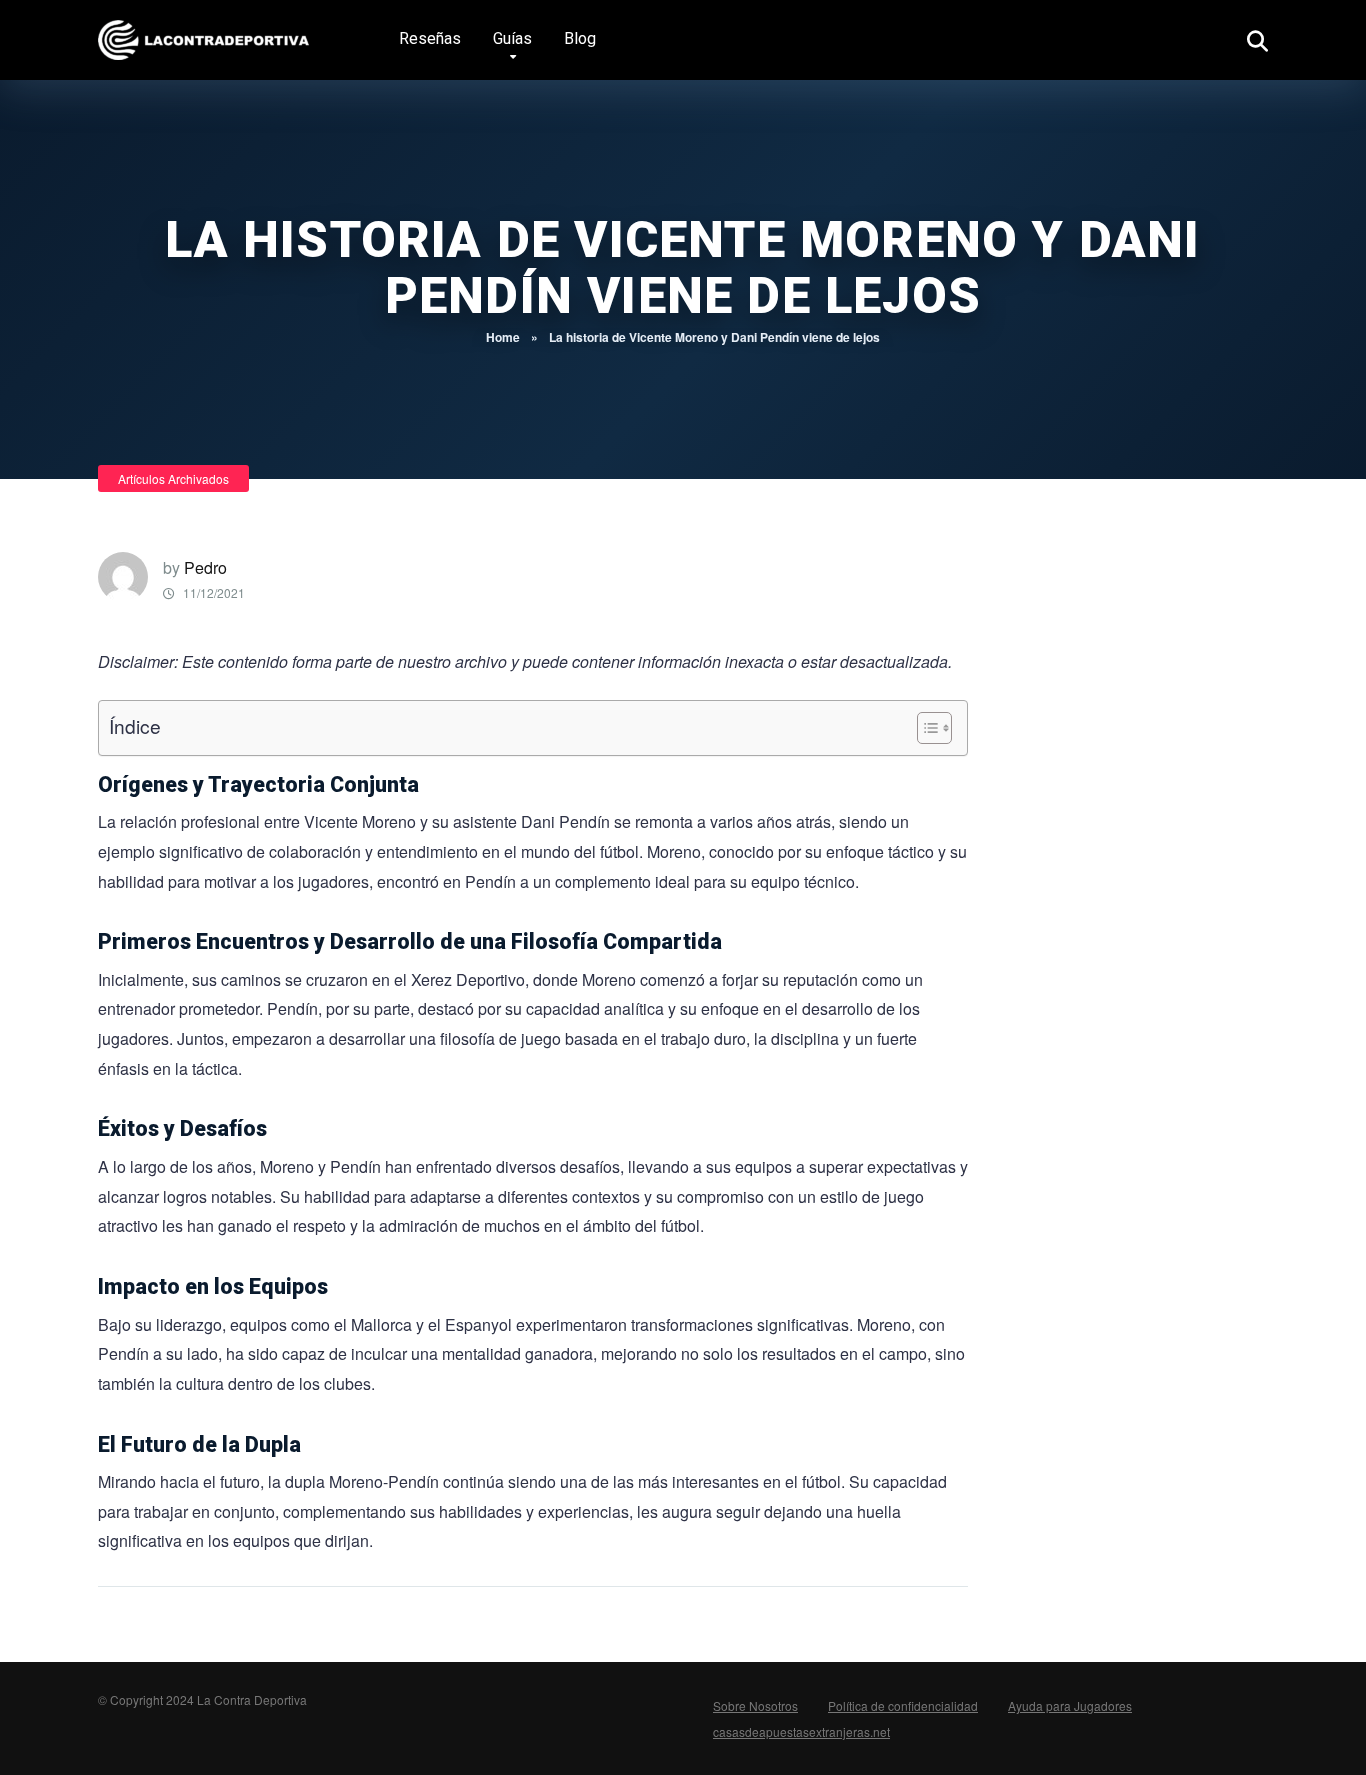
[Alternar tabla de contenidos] (924, 728)
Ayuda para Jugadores (1070, 1705)
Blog (580, 38)
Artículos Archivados (173, 478)
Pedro (205, 567)
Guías (512, 38)
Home (503, 337)
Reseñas (430, 38)
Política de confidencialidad (903, 1705)
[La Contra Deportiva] (206, 32)
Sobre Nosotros (755, 1705)
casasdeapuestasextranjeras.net (801, 1731)
